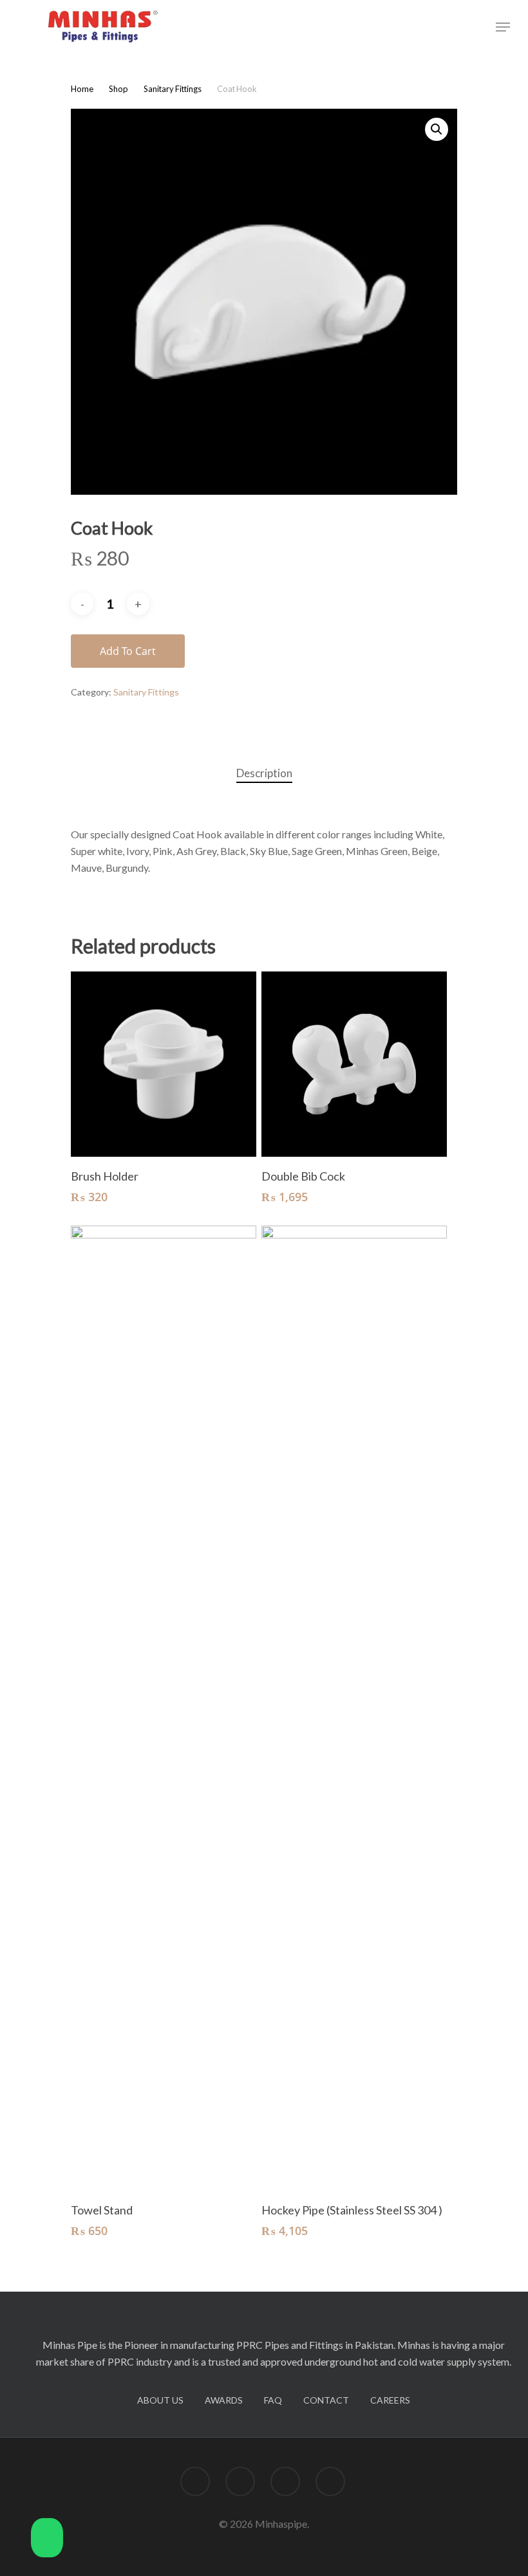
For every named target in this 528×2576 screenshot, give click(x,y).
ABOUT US (160, 2400)
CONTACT (326, 2400)
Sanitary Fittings (173, 89)
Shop (118, 89)
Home (82, 89)
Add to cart (128, 651)
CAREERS (390, 2400)
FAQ (273, 2400)
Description (264, 773)
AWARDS (224, 2400)
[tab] (264, 774)
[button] (47, 2540)
